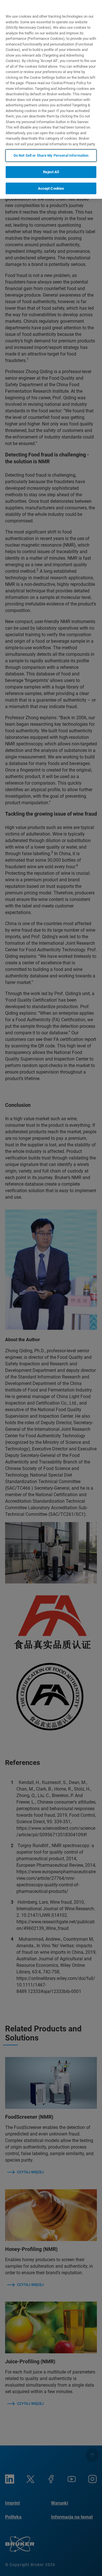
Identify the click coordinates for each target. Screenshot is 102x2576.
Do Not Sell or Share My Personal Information (51, 155)
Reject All (51, 172)
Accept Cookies (51, 188)
